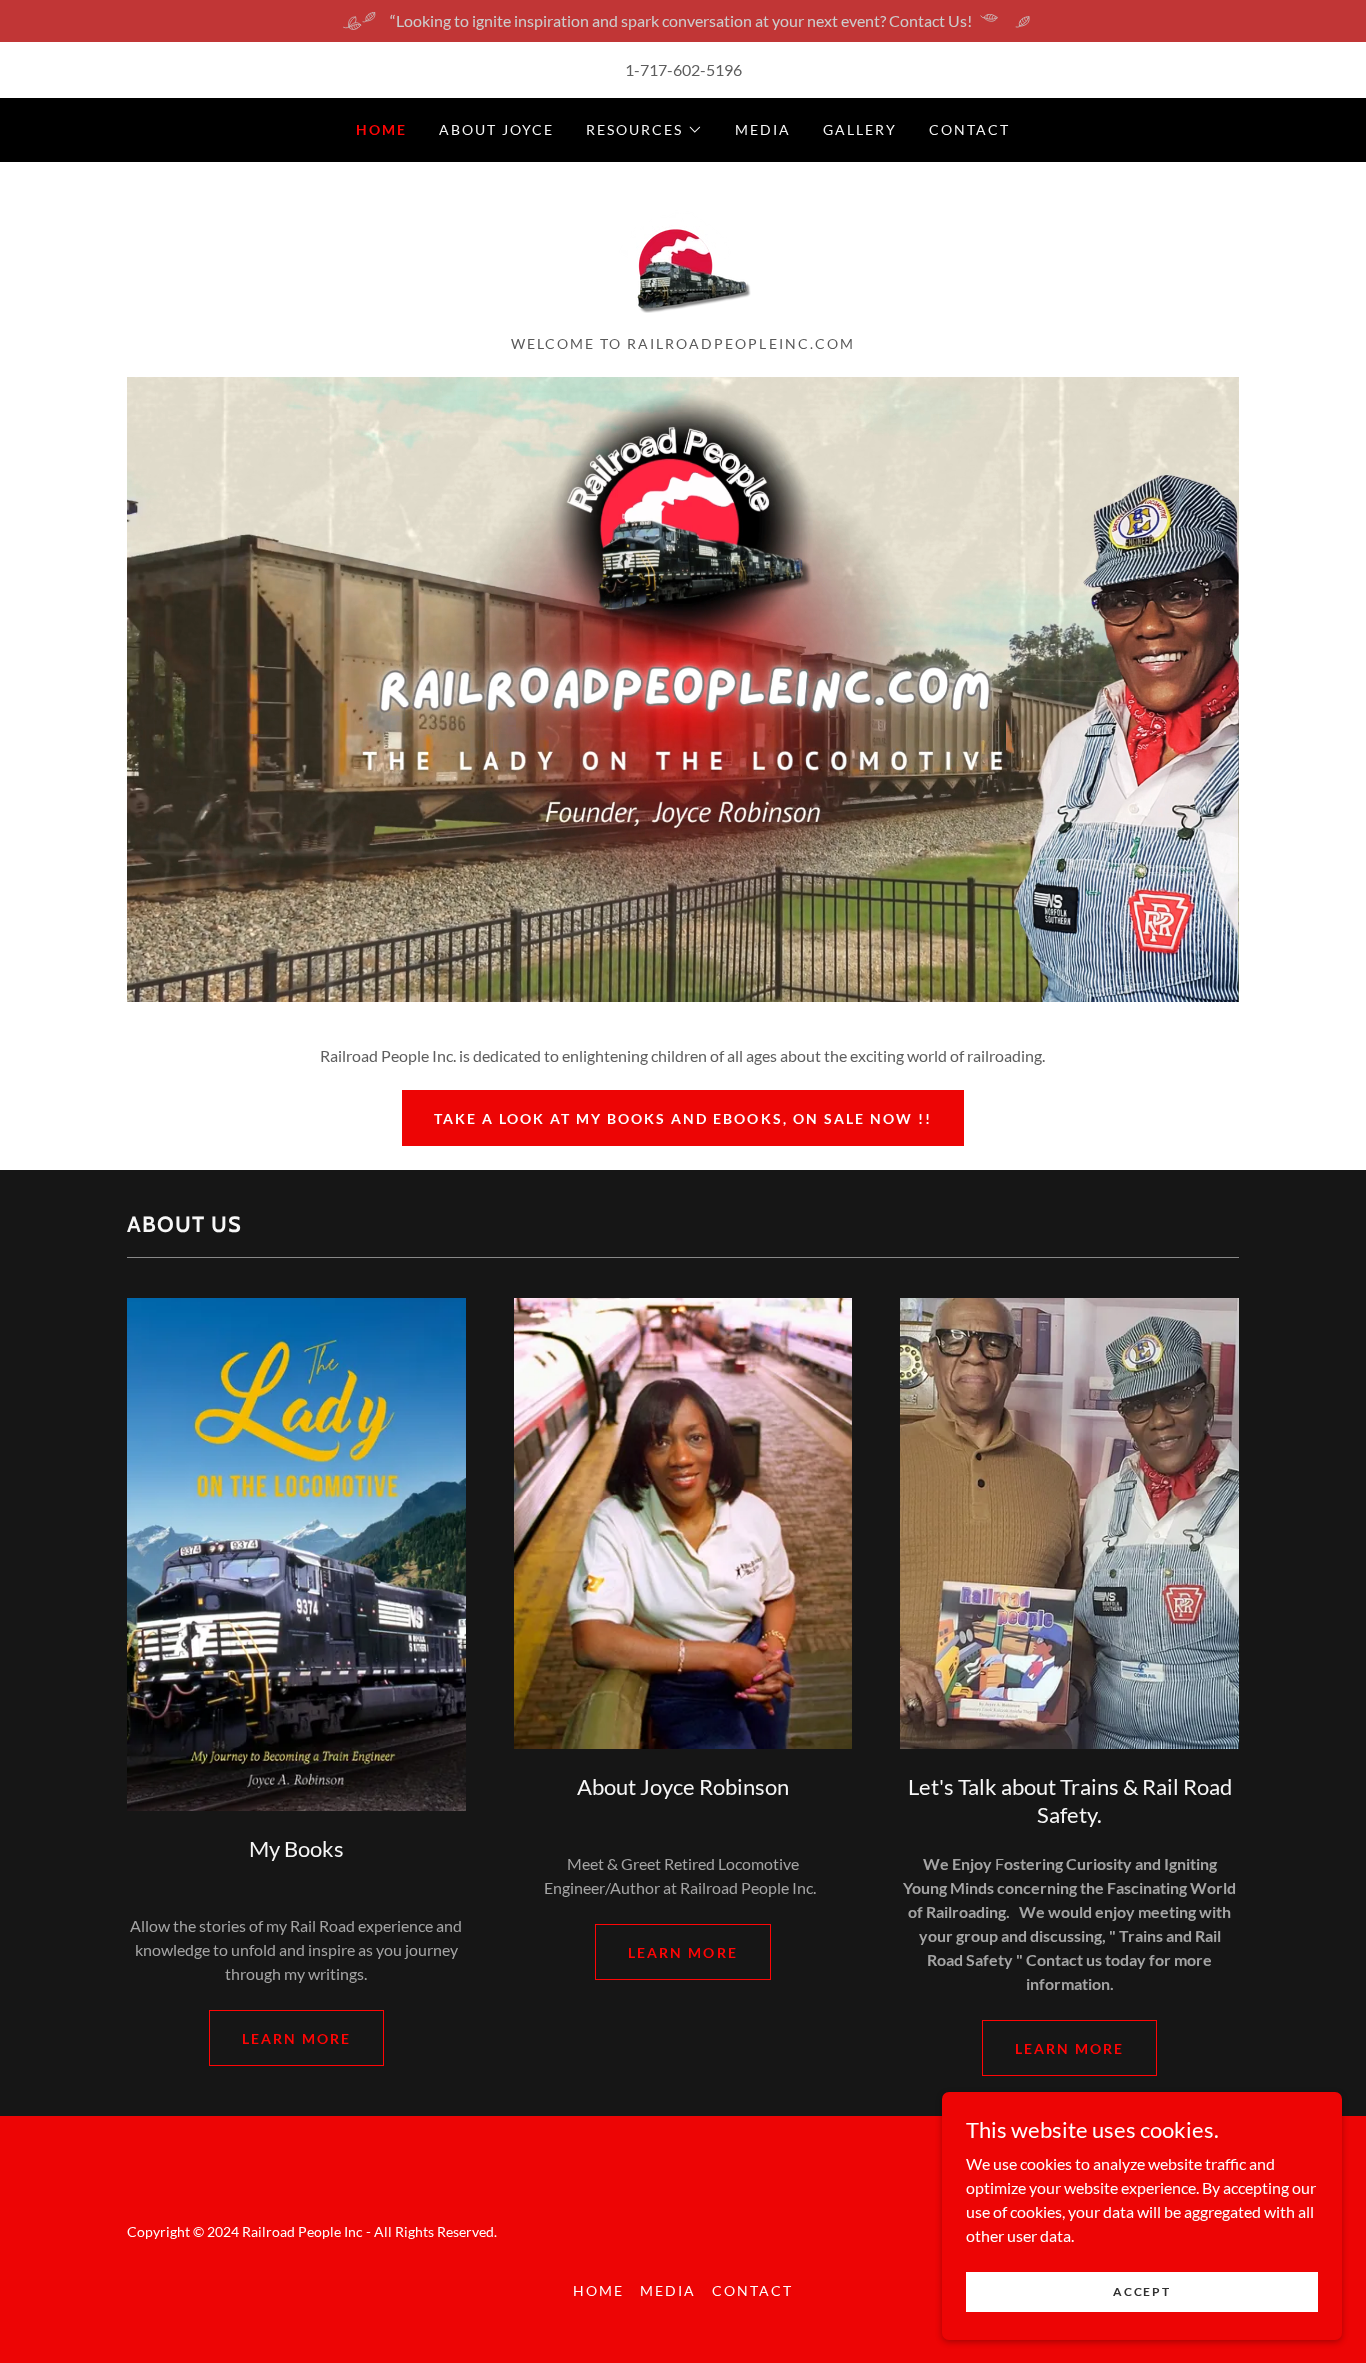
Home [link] (381, 129)
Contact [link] (969, 129)
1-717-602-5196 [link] (683, 69)
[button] (644, 130)
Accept (1141, 2291)
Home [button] (598, 2290)
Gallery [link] (860, 129)
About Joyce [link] (496, 129)
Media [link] (763, 129)
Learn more (296, 2038)
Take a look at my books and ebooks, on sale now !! (682, 1118)
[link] (682, 254)
